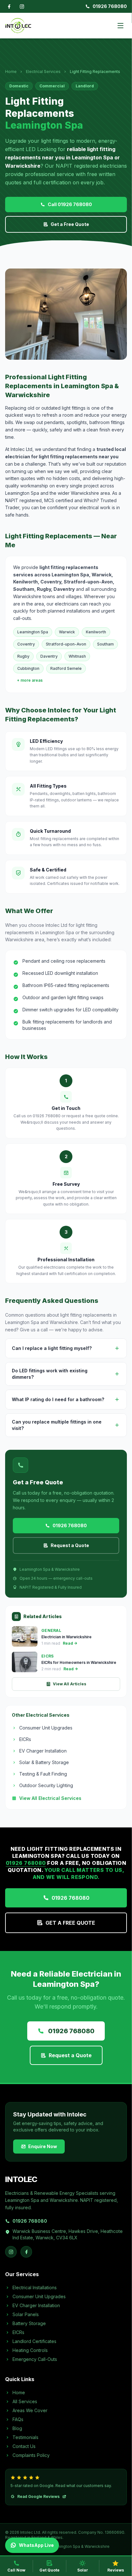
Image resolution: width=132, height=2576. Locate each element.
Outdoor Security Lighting (46, 1785)
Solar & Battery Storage (44, 1762)
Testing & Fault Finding (43, 1774)
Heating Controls (30, 2350)
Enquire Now (43, 2146)
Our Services (22, 2274)
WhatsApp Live (36, 2545)
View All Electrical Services (50, 1798)
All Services (25, 2401)
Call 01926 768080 (70, 204)
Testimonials (25, 2437)
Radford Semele (66, 668)
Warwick (67, 632)
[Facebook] (9, 6)
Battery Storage (29, 2323)
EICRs (25, 1739)
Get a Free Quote (70, 224)
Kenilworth (96, 632)
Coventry (26, 644)
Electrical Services (43, 72)
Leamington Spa (33, 632)
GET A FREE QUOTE (70, 1923)
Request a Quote (70, 1545)
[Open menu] (120, 26)
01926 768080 (110, 6)
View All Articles (70, 1684)
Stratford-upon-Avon (66, 644)
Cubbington (28, 668)
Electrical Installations (35, 2287)
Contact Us (24, 2446)
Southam (105, 644)
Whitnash (77, 656)
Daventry (49, 656)
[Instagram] (22, 6)
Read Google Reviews (38, 2496)
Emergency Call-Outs (35, 2359)
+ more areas (30, 680)
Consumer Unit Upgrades (46, 1728)
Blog (17, 2428)
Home (11, 72)
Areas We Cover (30, 2410)
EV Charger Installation (43, 1751)
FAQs (18, 2419)
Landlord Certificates (34, 2341)
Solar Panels (26, 2314)
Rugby (23, 656)
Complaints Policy (31, 2455)
